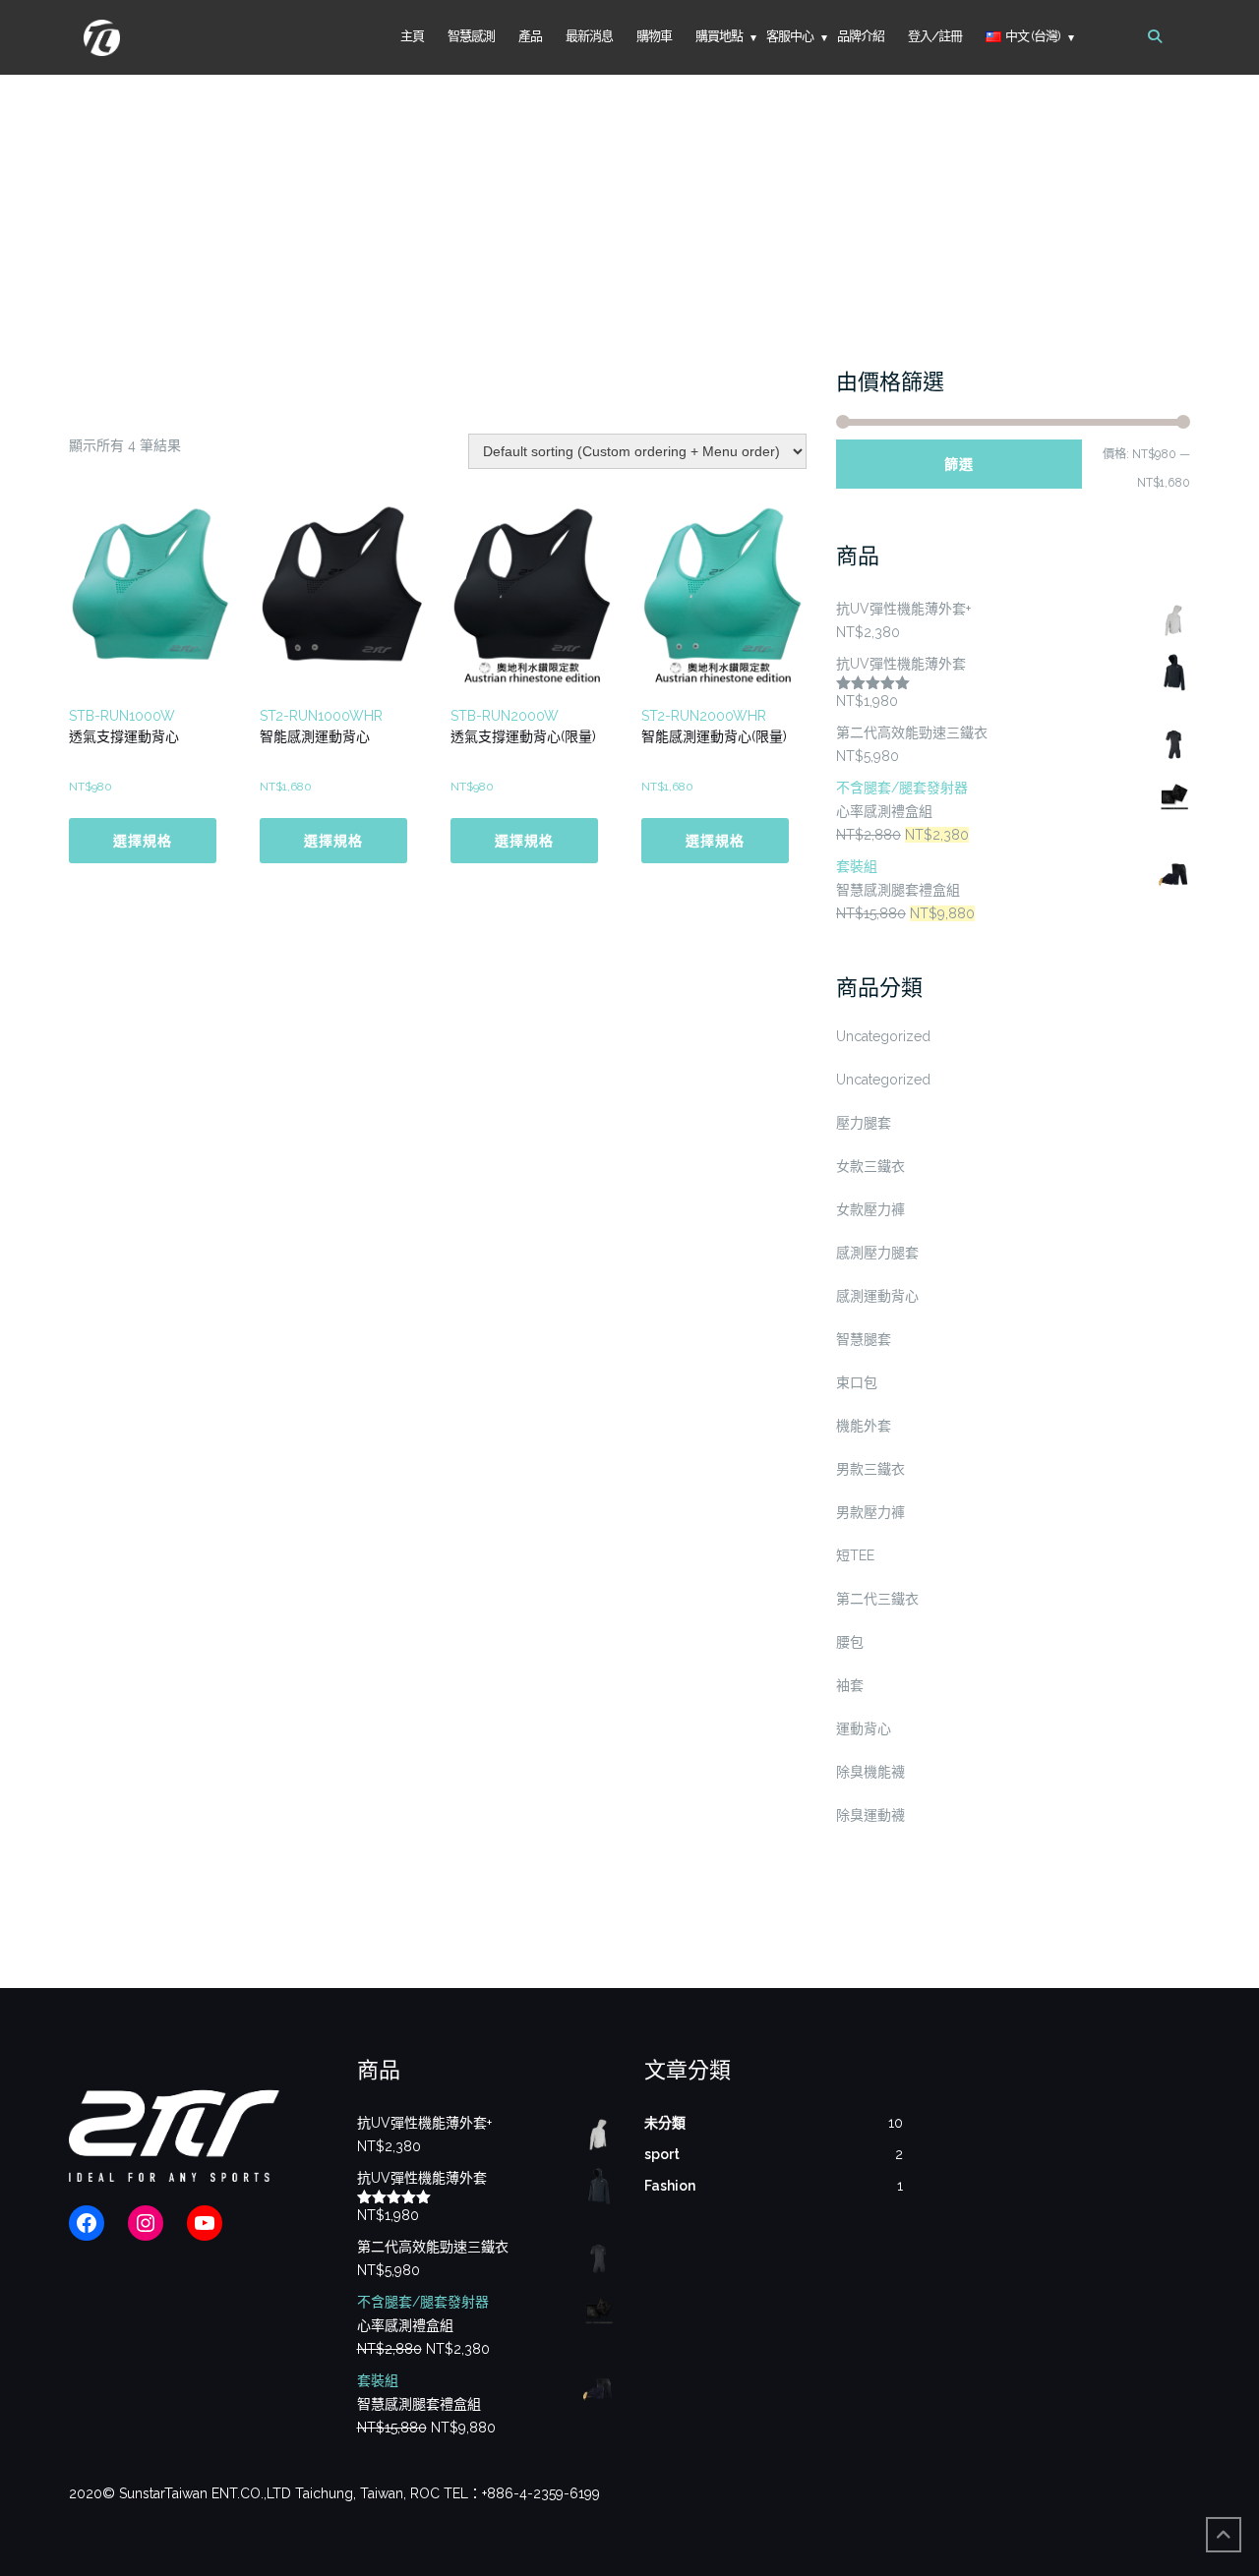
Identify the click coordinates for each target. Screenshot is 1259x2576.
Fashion (670, 2186)
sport (662, 2154)
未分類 (665, 2123)
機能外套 (864, 1426)
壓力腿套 (864, 1123)
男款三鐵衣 (870, 1469)
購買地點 (719, 36)
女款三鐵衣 (870, 1166)
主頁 (412, 36)
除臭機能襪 (870, 1772)
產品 (530, 36)
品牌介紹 (861, 36)
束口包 (857, 1382)
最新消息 (589, 36)
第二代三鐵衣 (877, 1599)
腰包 (850, 1642)
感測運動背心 (877, 1296)
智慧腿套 (864, 1339)
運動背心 (864, 1728)
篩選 (959, 464)
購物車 (654, 36)
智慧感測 (471, 36)
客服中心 (790, 36)
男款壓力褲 (870, 1512)
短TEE (855, 1555)
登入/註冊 (935, 36)
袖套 (850, 1685)
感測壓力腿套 (877, 1253)
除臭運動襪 (870, 1815)
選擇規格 (143, 841)
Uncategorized (883, 1036)
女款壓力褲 (870, 1209)
